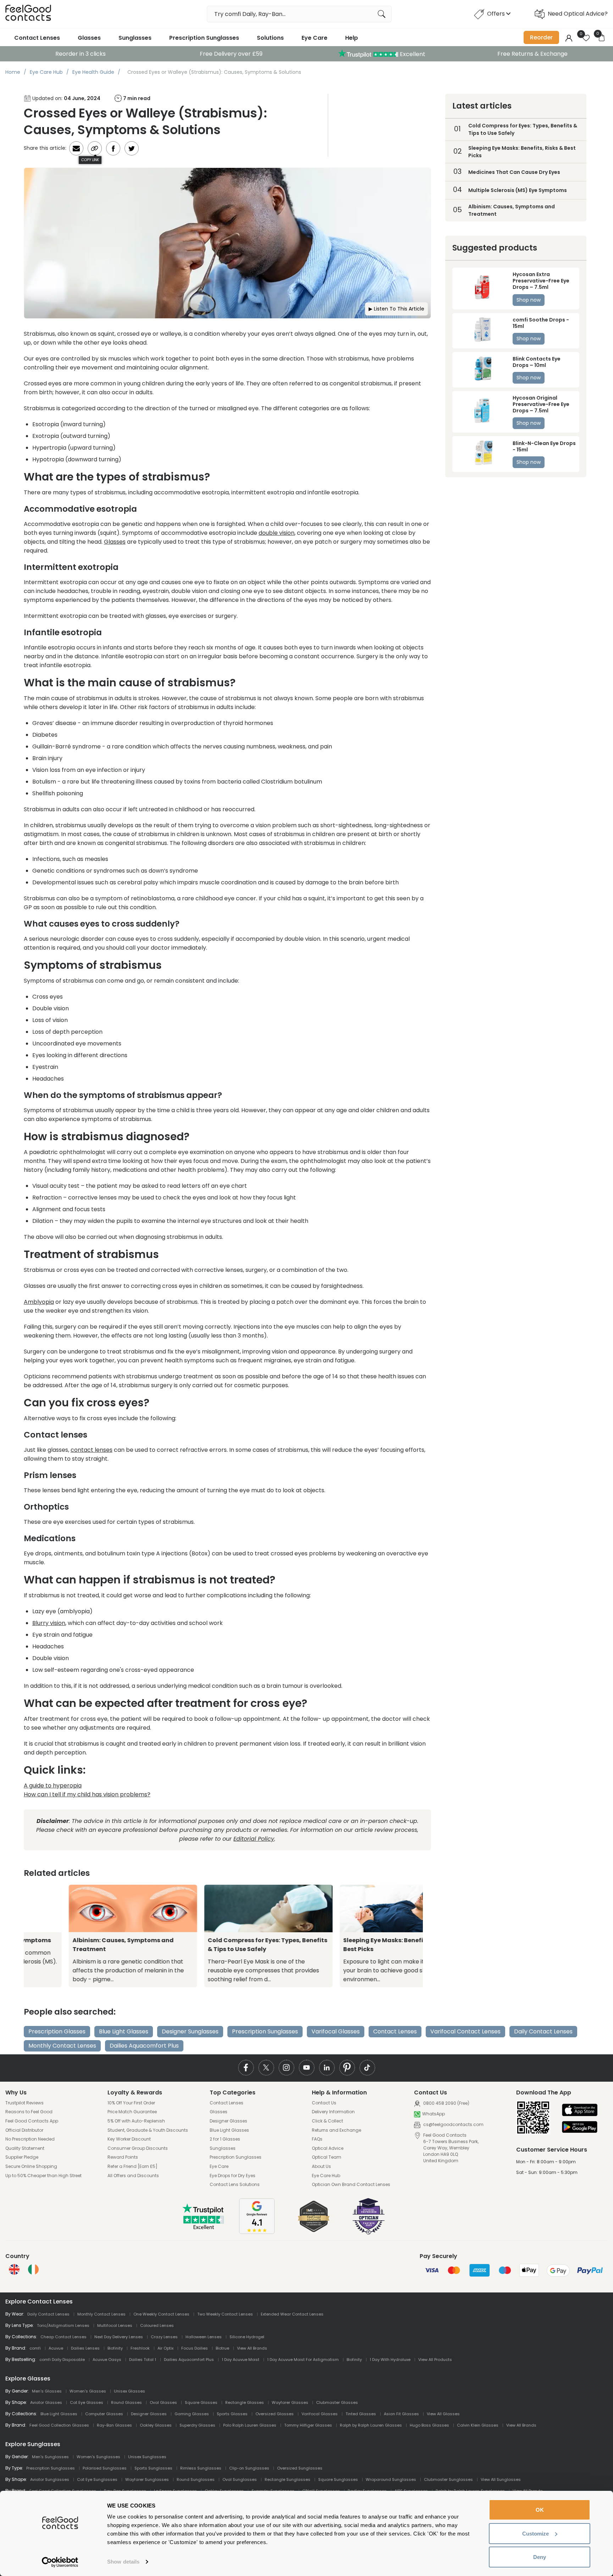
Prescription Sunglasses (204, 38)
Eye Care (314, 38)
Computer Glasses (104, 2414)
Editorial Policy (254, 1839)
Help (352, 38)
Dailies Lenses (85, 2348)
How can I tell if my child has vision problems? (87, 1794)
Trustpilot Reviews (24, 2103)
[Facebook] (246, 2068)
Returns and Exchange (336, 2130)
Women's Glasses (88, 2391)
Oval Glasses (163, 2402)
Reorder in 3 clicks (81, 54)
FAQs (317, 2139)
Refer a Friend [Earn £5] (132, 2166)
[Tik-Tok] (367, 2068)
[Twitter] (266, 2068)
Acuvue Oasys (107, 2360)
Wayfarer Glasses (290, 2402)
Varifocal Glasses (336, 2031)
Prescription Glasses (57, 2031)
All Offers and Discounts (133, 2176)
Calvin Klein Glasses (478, 2425)
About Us (321, 2166)
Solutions (270, 38)
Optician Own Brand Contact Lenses (351, 2185)
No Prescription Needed (30, 2139)
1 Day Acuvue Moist (241, 2360)
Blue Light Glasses (124, 2031)
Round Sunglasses (196, 2479)
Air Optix (165, 2348)
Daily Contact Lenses (543, 2031)
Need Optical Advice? (578, 14)
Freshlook (140, 2348)
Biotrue (222, 2348)
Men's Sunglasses (50, 2457)
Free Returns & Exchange (532, 54)
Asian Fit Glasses (401, 2414)
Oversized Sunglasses (300, 2468)
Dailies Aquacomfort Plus (144, 2046)
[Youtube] (307, 2068)
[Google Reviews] (257, 2232)
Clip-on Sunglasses (249, 2468)
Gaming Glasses (192, 2414)
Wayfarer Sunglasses (147, 2479)
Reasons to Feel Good (29, 2112)
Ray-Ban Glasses (114, 2425)
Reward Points (123, 2157)
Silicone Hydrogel (247, 2337)
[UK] (14, 2269)
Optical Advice (328, 2148)
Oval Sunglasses (240, 2479)
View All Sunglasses (501, 2479)
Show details (123, 2562)
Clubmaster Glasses (337, 2402)
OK (540, 2510)
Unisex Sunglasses (147, 2457)
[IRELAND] (33, 2269)
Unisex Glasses (129, 2391)
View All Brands (252, 2348)
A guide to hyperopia (53, 1786)
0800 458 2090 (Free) (446, 2103)
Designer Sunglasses (190, 2031)
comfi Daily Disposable (62, 2360)
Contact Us (324, 2103)
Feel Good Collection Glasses (59, 2425)
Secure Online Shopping (31, 2166)
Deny (540, 2557)
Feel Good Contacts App (32, 2121)
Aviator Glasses (46, 2402)
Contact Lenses (37, 38)
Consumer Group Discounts (138, 2148)
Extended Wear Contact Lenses (292, 2314)
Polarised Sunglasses (105, 2468)
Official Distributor (24, 2130)
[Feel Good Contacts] (28, 14)
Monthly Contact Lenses (62, 2046)
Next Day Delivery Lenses (119, 2337)
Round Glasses (126, 2402)
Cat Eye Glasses (87, 2402)
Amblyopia (39, 1302)
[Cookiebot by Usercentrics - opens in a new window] (60, 2562)
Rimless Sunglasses (201, 2468)
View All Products (435, 2360)
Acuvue (56, 2348)
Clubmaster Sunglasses (448, 2479)
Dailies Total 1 (143, 2360)
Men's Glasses (47, 2391)
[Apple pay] (580, 2111)
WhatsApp (433, 2114)
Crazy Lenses (164, 2337)
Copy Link (90, 160)
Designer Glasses (228, 2121)
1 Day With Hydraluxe (390, 2360)
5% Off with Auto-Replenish (136, 2121)
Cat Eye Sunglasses (97, 2479)
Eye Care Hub (326, 2176)
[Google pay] (580, 2128)
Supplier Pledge (22, 2157)
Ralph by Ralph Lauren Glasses (371, 2425)
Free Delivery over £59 (231, 54)
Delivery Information (333, 2112)
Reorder (541, 37)
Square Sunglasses (338, 2479)
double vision (277, 533)
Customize (535, 2534)
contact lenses (92, 1450)
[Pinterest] (347, 2068)
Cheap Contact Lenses (63, 2337)
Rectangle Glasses (245, 2402)
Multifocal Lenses (115, 2325)
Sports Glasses (232, 2414)
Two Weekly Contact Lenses (225, 2314)
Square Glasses (201, 2402)
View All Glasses (443, 2414)
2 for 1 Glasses (225, 2139)
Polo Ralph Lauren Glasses (250, 2425)
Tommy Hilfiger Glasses (308, 2425)
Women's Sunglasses (98, 2457)
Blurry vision (49, 1623)
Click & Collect (327, 2121)
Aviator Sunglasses (50, 2479)
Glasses (89, 38)
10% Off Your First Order (131, 2103)
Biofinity (115, 2348)
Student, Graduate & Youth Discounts (148, 2130)
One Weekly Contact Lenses (161, 2314)
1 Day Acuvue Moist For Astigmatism (303, 2360)
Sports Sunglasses (153, 2468)
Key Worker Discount (129, 2139)
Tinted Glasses (361, 2414)
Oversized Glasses (275, 2414)
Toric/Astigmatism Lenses (63, 2325)
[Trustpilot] (204, 2228)
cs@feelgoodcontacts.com (453, 2124)
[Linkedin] (327, 2068)
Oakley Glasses (156, 2425)
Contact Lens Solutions (235, 2185)
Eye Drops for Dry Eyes (233, 2176)
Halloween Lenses (204, 2337)
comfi (35, 2348)
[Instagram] (286, 2068)
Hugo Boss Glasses (429, 2425)
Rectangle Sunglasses (288, 2479)
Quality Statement (25, 2148)
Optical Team (327, 2157)
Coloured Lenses (157, 2325)
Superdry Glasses (197, 2425)
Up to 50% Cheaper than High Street (43, 2176)
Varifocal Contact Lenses (465, 2031)
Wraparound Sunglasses (391, 2479)
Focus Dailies (195, 2348)
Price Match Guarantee (132, 2112)
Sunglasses (135, 38)
